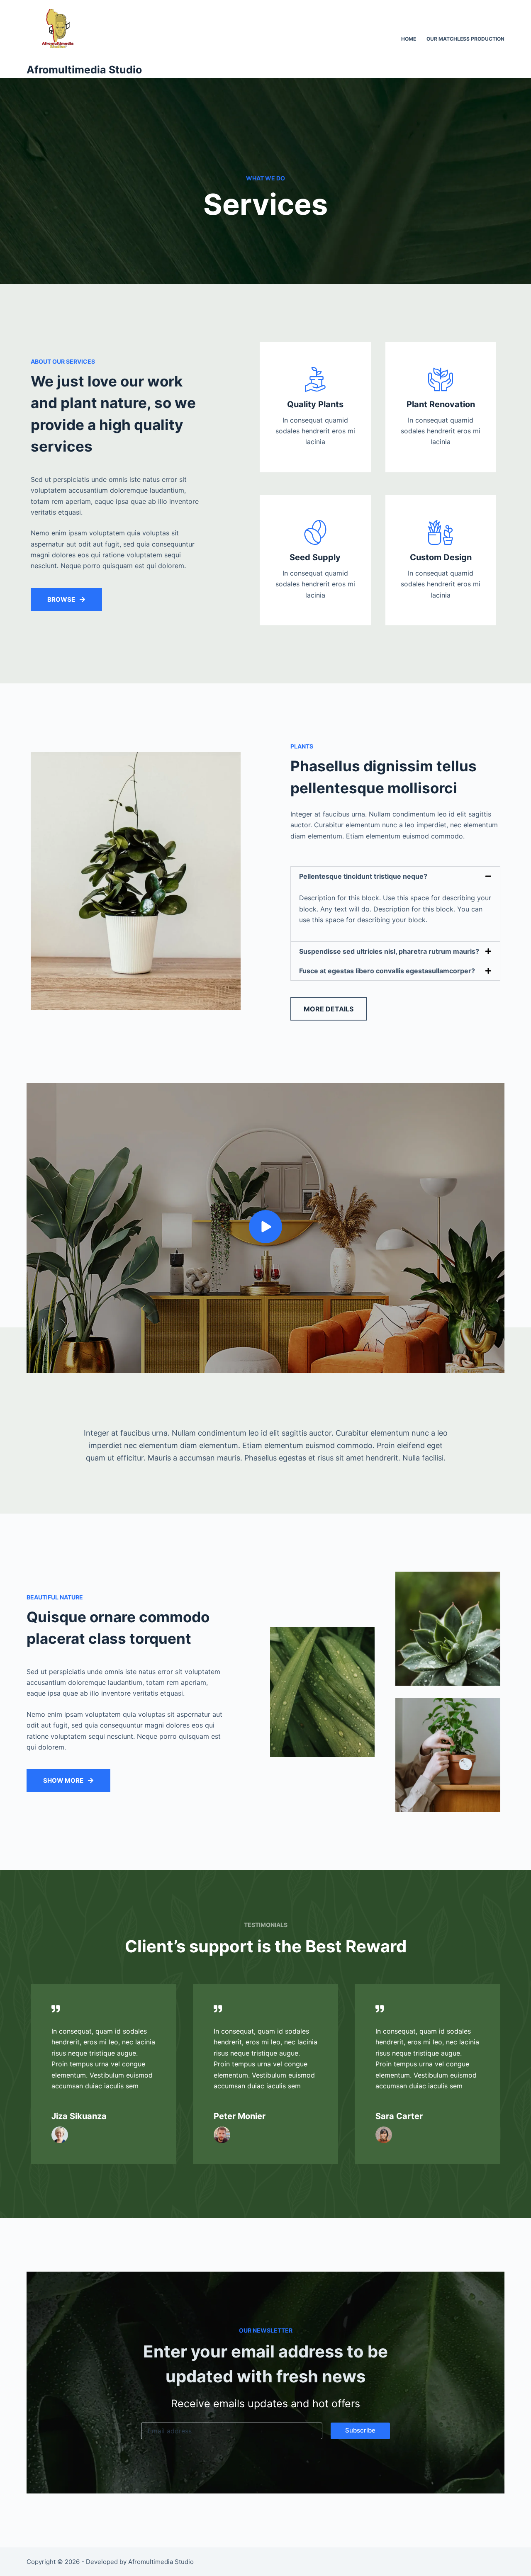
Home (409, 39)
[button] (395, 876)
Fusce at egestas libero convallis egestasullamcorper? (387, 971)
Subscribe (360, 2430)
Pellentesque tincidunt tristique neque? (363, 876)
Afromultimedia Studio (84, 70)
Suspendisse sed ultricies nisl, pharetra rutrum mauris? (389, 951)
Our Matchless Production (465, 39)
